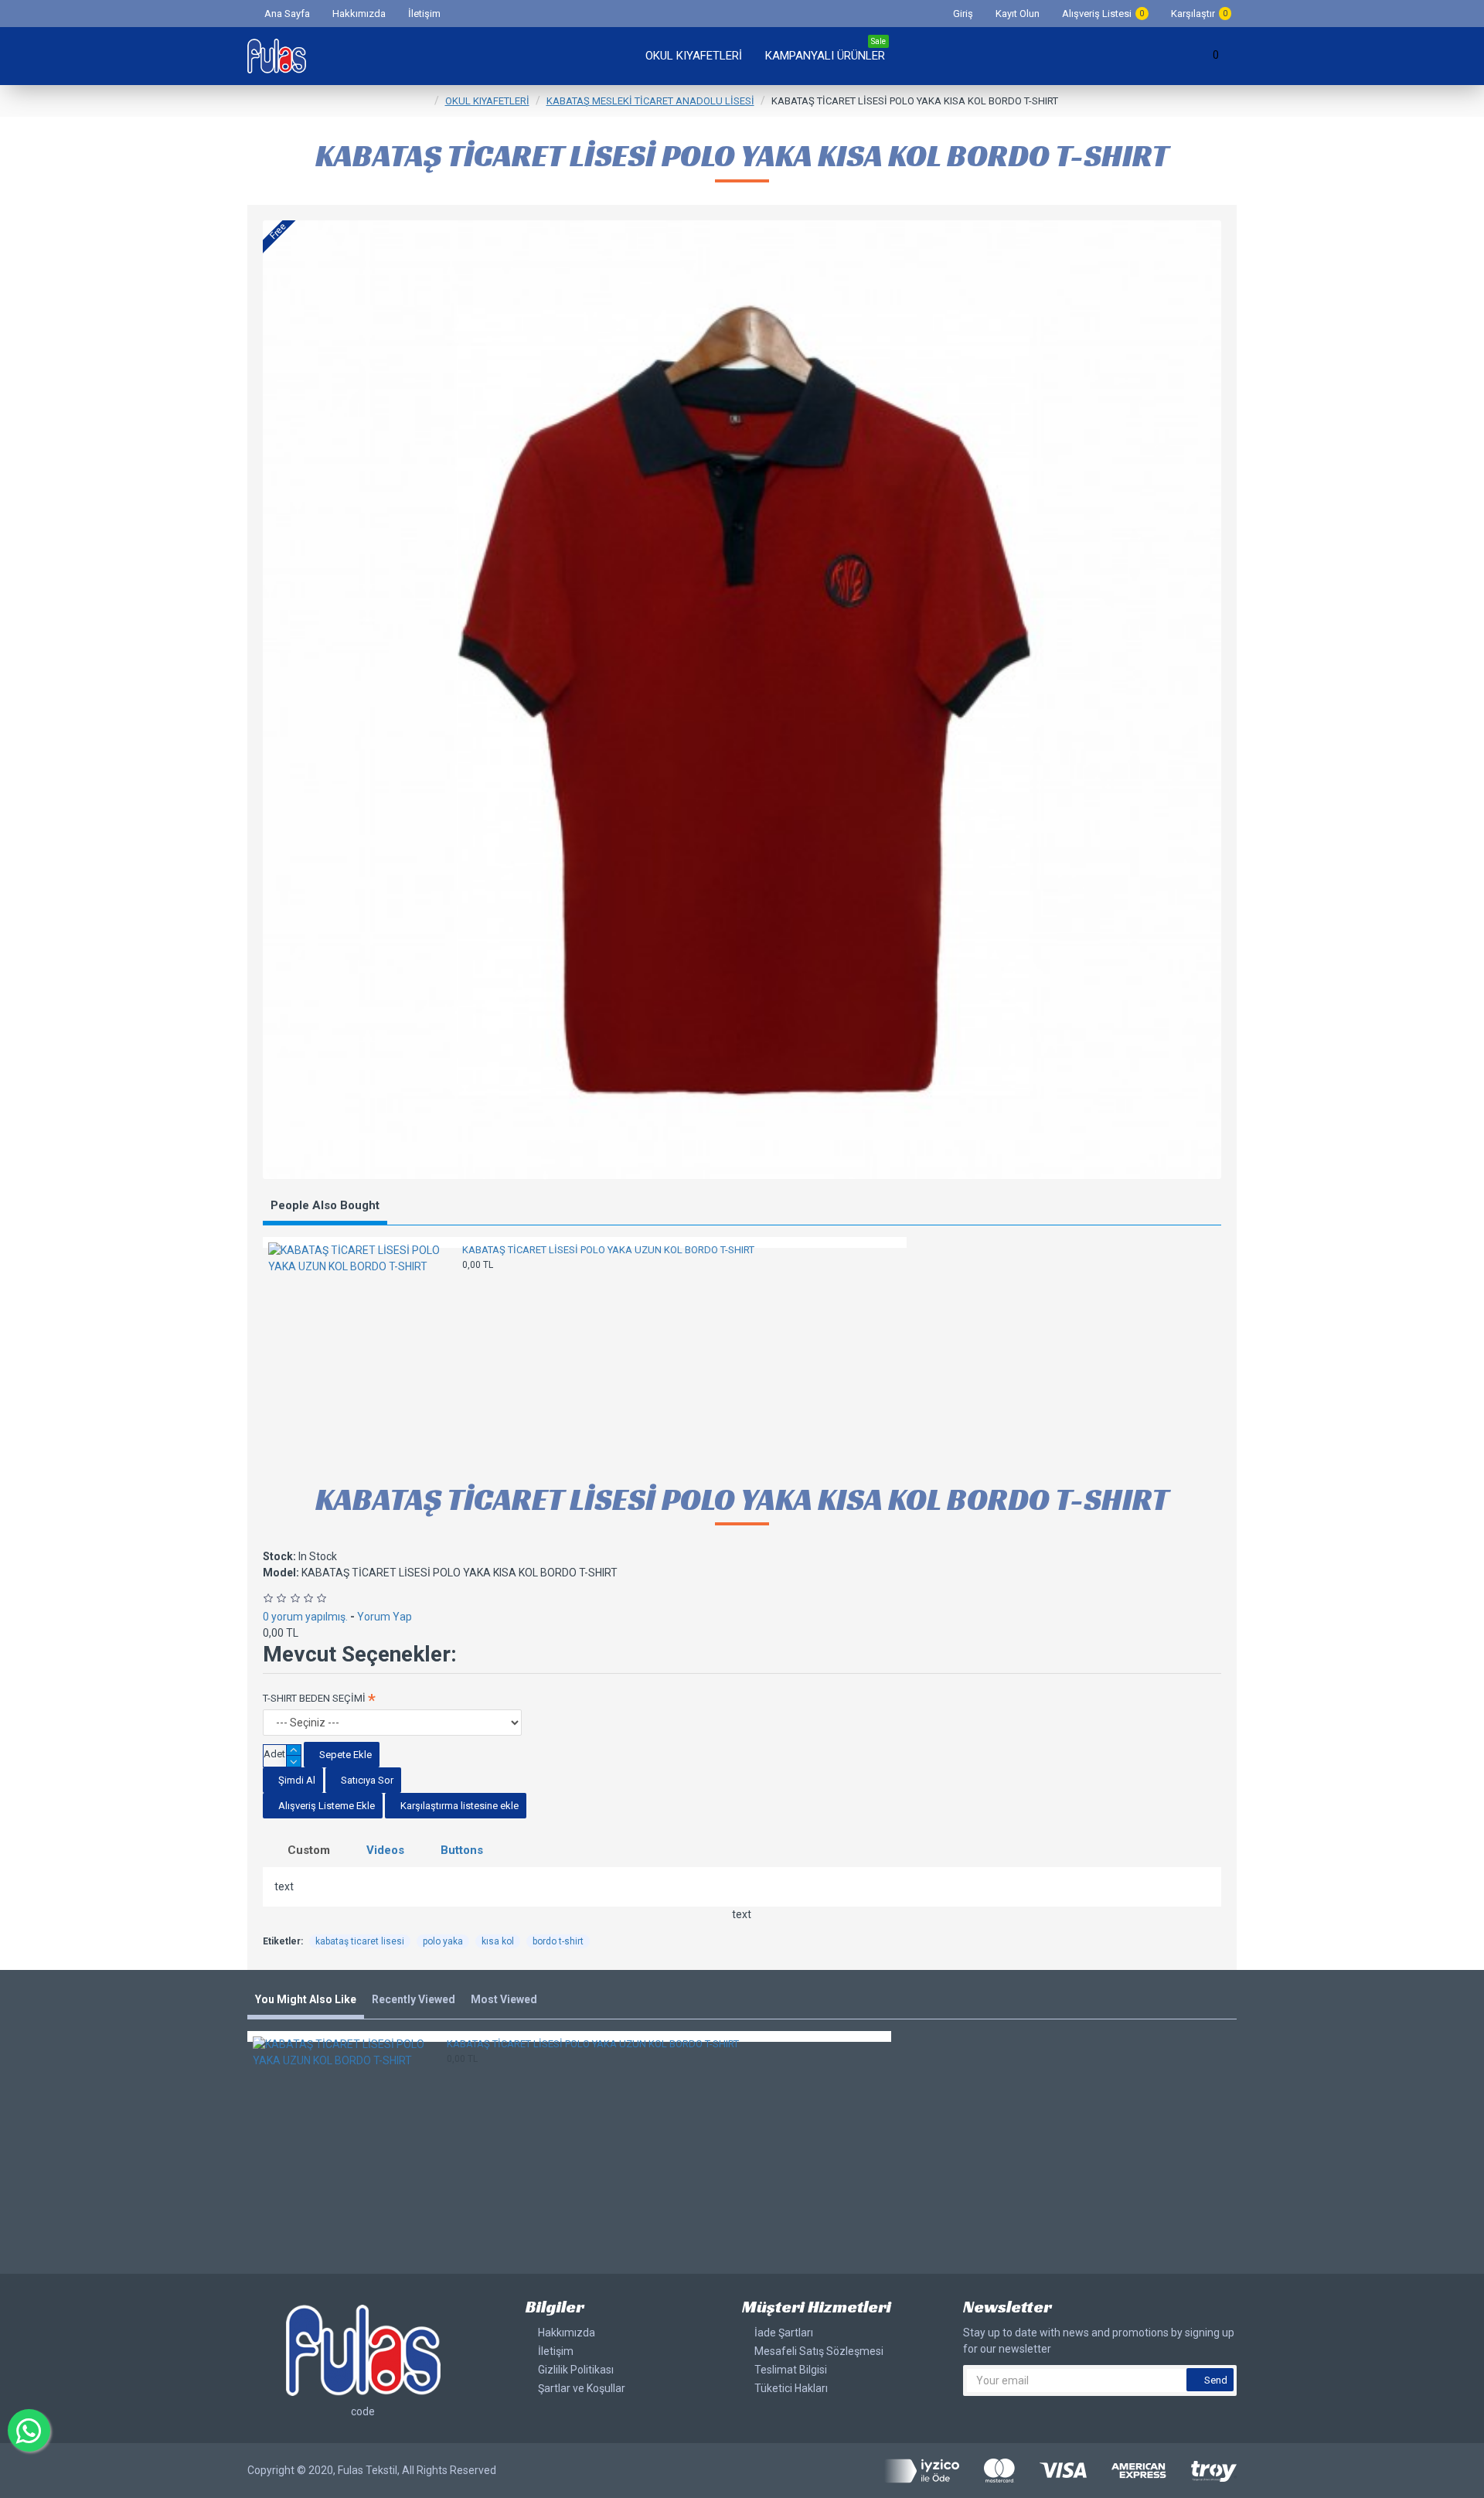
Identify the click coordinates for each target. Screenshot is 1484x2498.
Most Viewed (504, 1999)
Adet (274, 1754)
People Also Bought (325, 1205)
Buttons (462, 1850)
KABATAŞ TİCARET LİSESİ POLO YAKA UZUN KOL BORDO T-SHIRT (608, 1250)
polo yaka (443, 1941)
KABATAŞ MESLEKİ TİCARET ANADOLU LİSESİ (650, 101)
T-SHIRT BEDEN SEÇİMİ (314, 1698)
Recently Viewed (414, 1999)
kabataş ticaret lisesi (360, 1941)
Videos (385, 1850)
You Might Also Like (306, 1999)
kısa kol (498, 1941)
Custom (309, 1850)
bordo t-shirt (558, 1941)
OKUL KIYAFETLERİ (487, 101)
